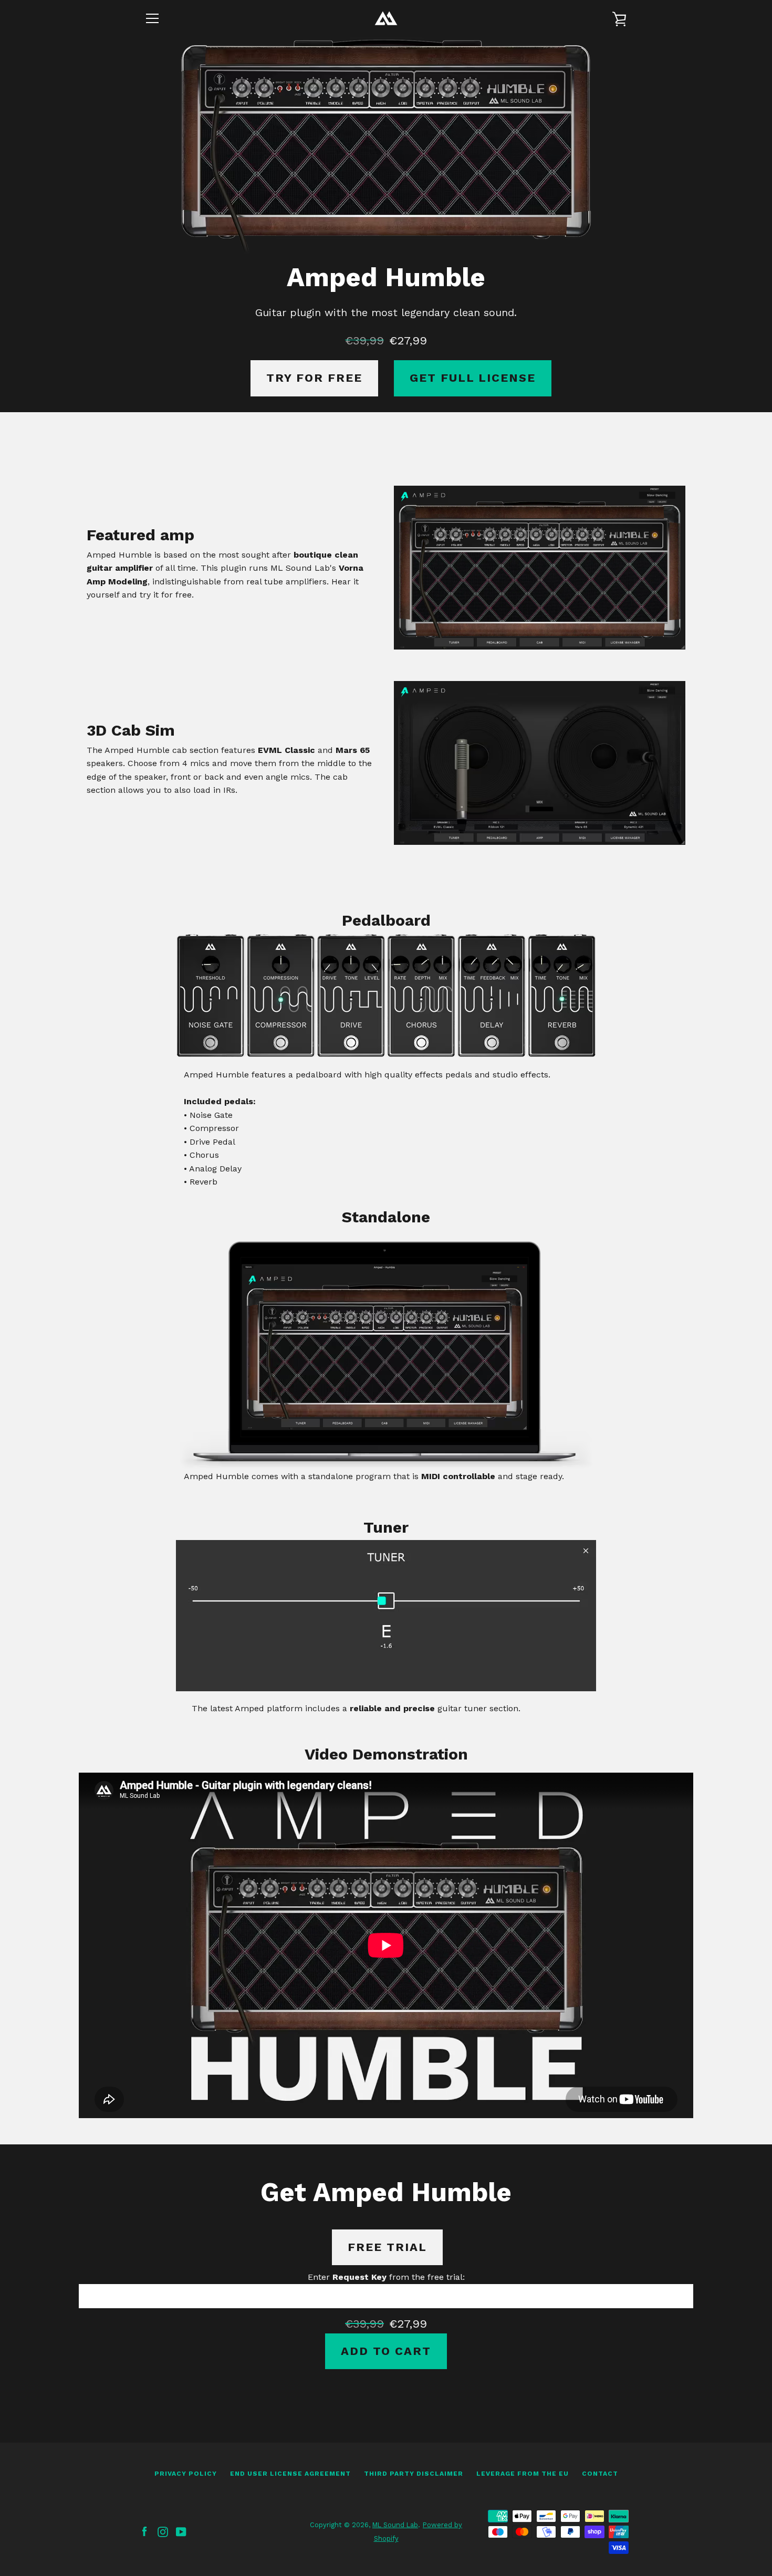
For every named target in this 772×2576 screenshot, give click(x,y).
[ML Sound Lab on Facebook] (144, 2531)
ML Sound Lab (395, 2525)
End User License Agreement (290, 2474)
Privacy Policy (186, 2474)
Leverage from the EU (523, 2474)
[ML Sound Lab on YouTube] (181, 2531)
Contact (600, 2474)
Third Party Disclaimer (414, 2474)
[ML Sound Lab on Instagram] (163, 2531)
